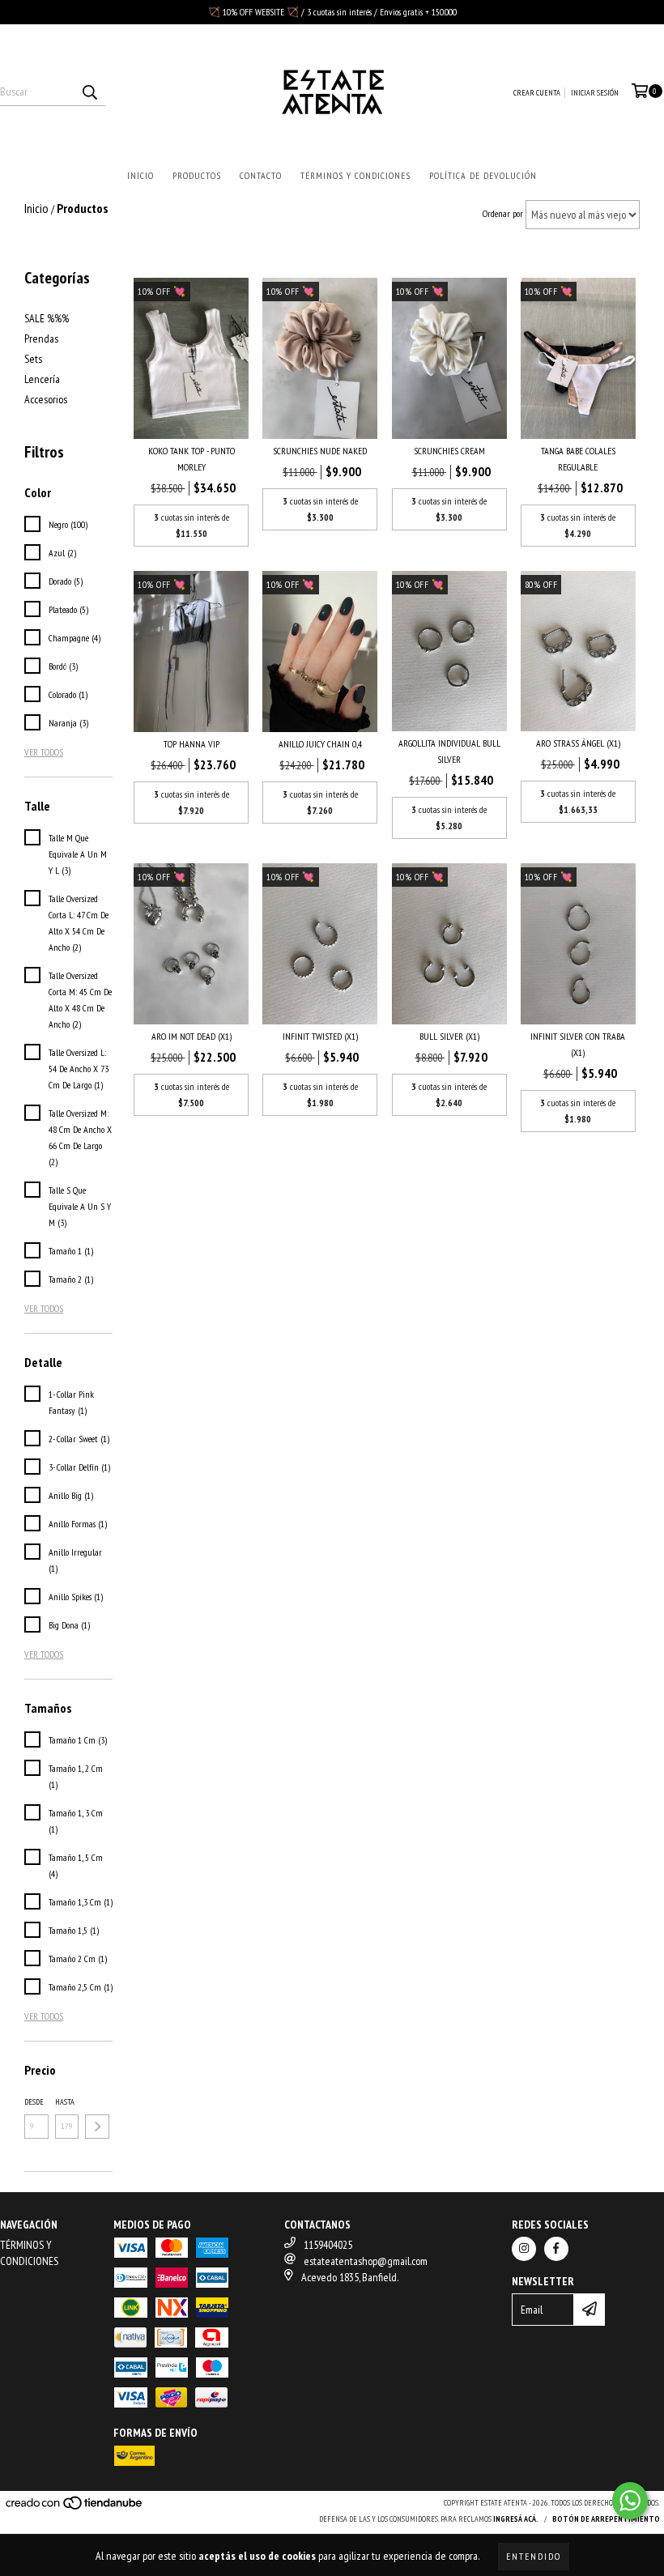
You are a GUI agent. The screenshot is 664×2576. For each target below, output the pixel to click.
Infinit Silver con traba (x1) (578, 1044)
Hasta (65, 2102)
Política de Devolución (483, 175)
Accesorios (46, 399)
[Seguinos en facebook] (556, 2249)
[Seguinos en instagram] (524, 2249)
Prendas (41, 338)
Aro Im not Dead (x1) (192, 1036)
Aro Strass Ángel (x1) (578, 743)
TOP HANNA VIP (192, 744)
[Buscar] (89, 92)
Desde (34, 2102)
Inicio (140, 175)
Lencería (42, 379)
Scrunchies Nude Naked (320, 451)
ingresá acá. (516, 2519)
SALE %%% (47, 318)
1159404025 (328, 2245)
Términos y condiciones (355, 175)
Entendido (534, 2556)
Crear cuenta (537, 93)
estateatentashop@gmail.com (366, 2261)
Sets (33, 359)
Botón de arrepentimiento (606, 2519)
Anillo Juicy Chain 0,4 (320, 744)
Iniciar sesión (595, 93)
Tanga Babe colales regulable (578, 459)
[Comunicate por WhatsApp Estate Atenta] (630, 2501)
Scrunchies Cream (449, 451)
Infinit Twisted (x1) (320, 1036)
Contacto (261, 175)
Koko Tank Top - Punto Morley (192, 459)
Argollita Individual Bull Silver (449, 751)
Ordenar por (503, 213)
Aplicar (97, 2127)
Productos (197, 175)
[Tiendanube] (75, 2508)
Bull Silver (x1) (449, 1036)
